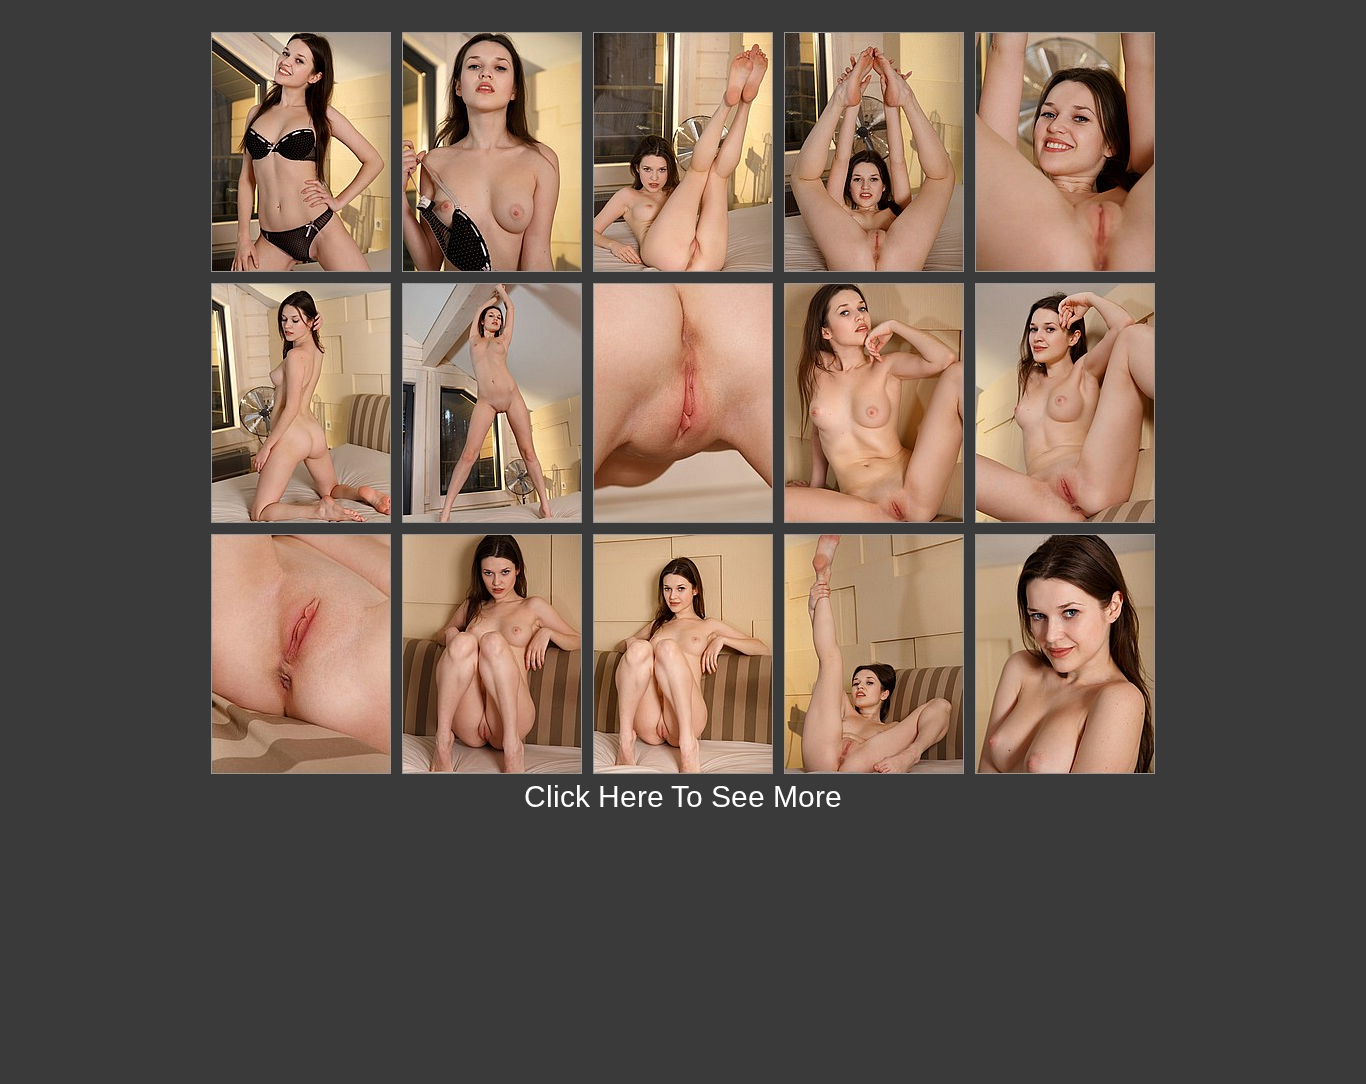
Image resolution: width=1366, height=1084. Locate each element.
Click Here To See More (683, 796)
